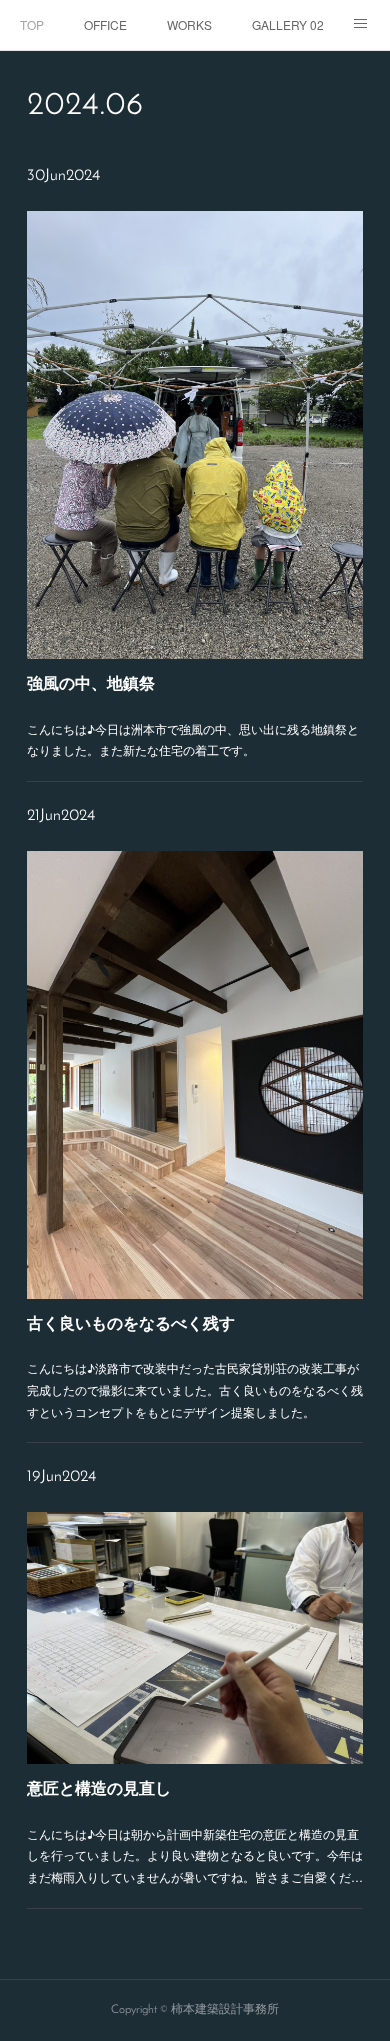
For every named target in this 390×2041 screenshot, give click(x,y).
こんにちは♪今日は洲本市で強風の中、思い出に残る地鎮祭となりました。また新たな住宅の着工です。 (193, 739)
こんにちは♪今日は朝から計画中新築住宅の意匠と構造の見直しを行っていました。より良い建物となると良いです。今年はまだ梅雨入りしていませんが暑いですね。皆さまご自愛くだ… (195, 1855)
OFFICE (105, 24)
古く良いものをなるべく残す (131, 1322)
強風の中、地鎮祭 (91, 682)
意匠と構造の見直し (99, 1787)
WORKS (189, 24)
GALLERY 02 (288, 24)
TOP (32, 24)
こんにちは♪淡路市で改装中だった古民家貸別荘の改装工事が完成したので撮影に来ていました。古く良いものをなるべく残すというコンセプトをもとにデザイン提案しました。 (195, 1389)
